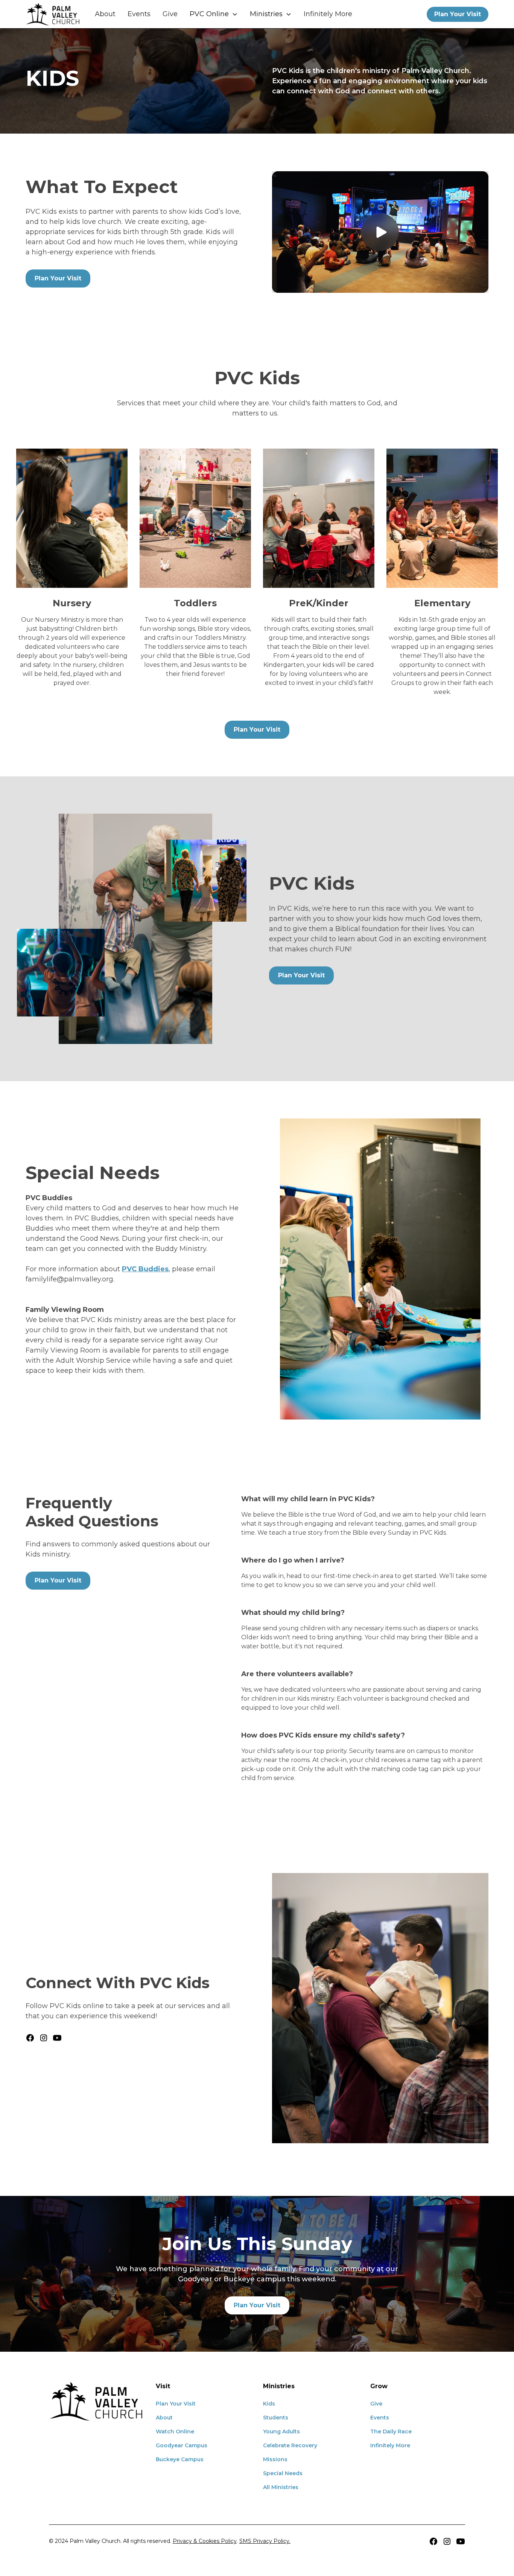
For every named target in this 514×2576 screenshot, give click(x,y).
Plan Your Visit (458, 14)
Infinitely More (328, 14)
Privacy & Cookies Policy (205, 2541)
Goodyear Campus (182, 2445)
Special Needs (283, 2473)
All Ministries (281, 2487)
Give (170, 14)
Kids (269, 2404)
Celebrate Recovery (290, 2445)
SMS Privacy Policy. (265, 2541)
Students (276, 2418)
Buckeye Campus (180, 2459)
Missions (275, 2459)
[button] (214, 14)
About (105, 14)
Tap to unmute (380, 232)
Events (139, 14)
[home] (53, 14)
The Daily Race (391, 2431)
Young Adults (281, 2431)
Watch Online (175, 2431)
